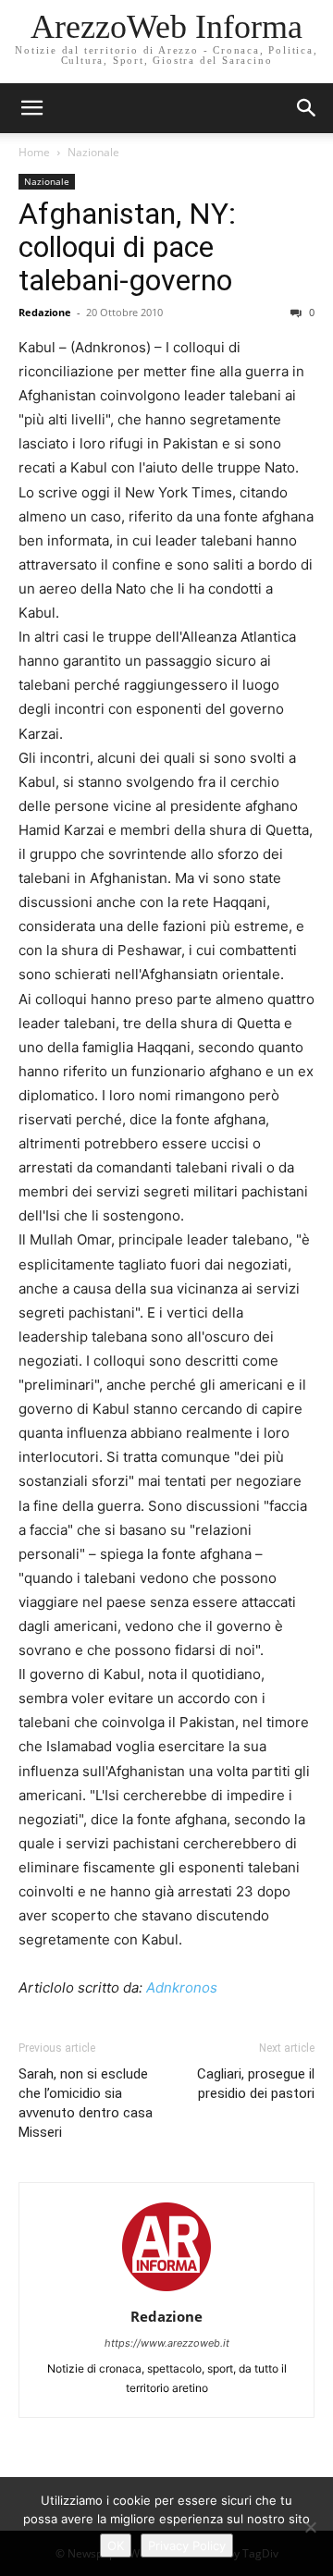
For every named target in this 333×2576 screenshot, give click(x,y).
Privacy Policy (187, 2545)
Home (34, 152)
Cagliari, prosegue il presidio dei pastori (256, 2084)
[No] (310, 2527)
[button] (307, 108)
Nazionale (93, 152)
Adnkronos (182, 1987)
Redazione (45, 312)
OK (116, 2545)
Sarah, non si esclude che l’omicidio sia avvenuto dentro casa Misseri (86, 2103)
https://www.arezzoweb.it (167, 2343)
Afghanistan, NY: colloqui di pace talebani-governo (127, 247)
